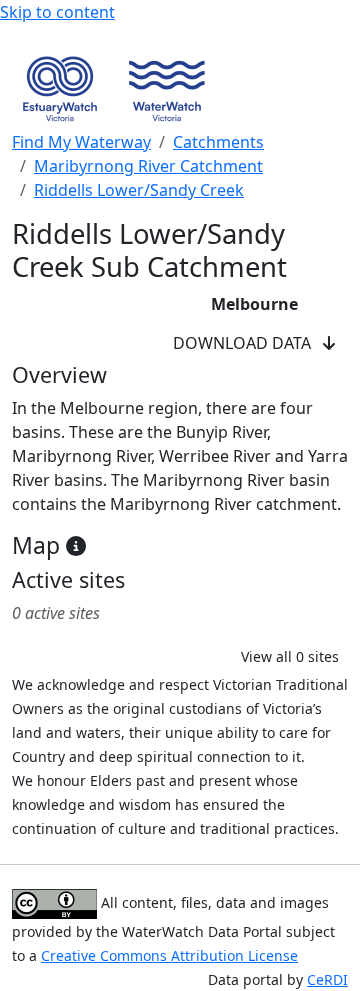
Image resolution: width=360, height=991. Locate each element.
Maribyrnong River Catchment (148, 166)
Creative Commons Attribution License (169, 955)
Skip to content (57, 12)
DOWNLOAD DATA (248, 343)
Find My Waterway (81, 142)
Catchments (218, 142)
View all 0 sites (290, 656)
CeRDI (327, 979)
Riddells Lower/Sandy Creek (139, 190)
